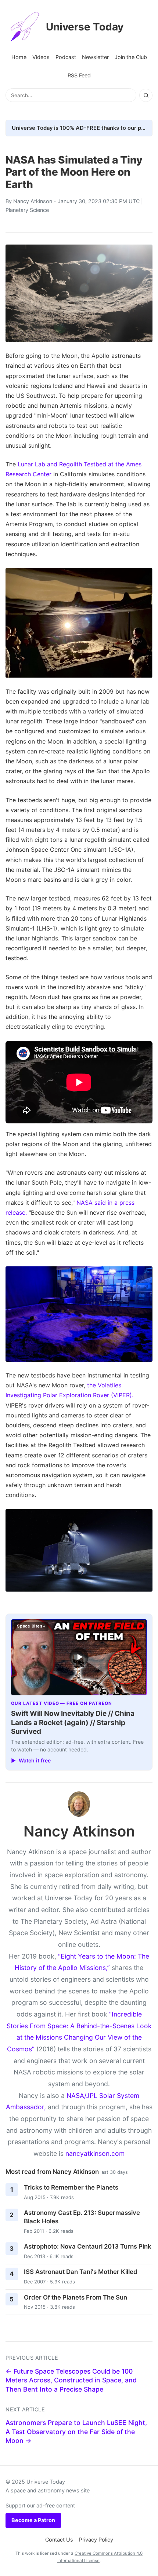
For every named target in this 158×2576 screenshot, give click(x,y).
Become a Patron (33, 2520)
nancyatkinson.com (95, 2153)
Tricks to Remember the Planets (71, 2187)
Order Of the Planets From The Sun (76, 2297)
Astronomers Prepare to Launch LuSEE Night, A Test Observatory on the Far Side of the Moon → (76, 2432)
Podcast (66, 57)
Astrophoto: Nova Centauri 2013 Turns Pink (88, 2246)
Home (19, 57)
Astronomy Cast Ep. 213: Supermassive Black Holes (82, 2217)
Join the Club (131, 57)
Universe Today (85, 27)
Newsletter (95, 57)
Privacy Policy (96, 2540)
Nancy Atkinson (33, 201)
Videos (41, 57)
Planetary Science (27, 210)
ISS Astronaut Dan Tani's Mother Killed (81, 2272)
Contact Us (59, 2540)
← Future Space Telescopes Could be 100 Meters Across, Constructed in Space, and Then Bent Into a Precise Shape (71, 2380)
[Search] (146, 95)
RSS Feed (79, 75)
